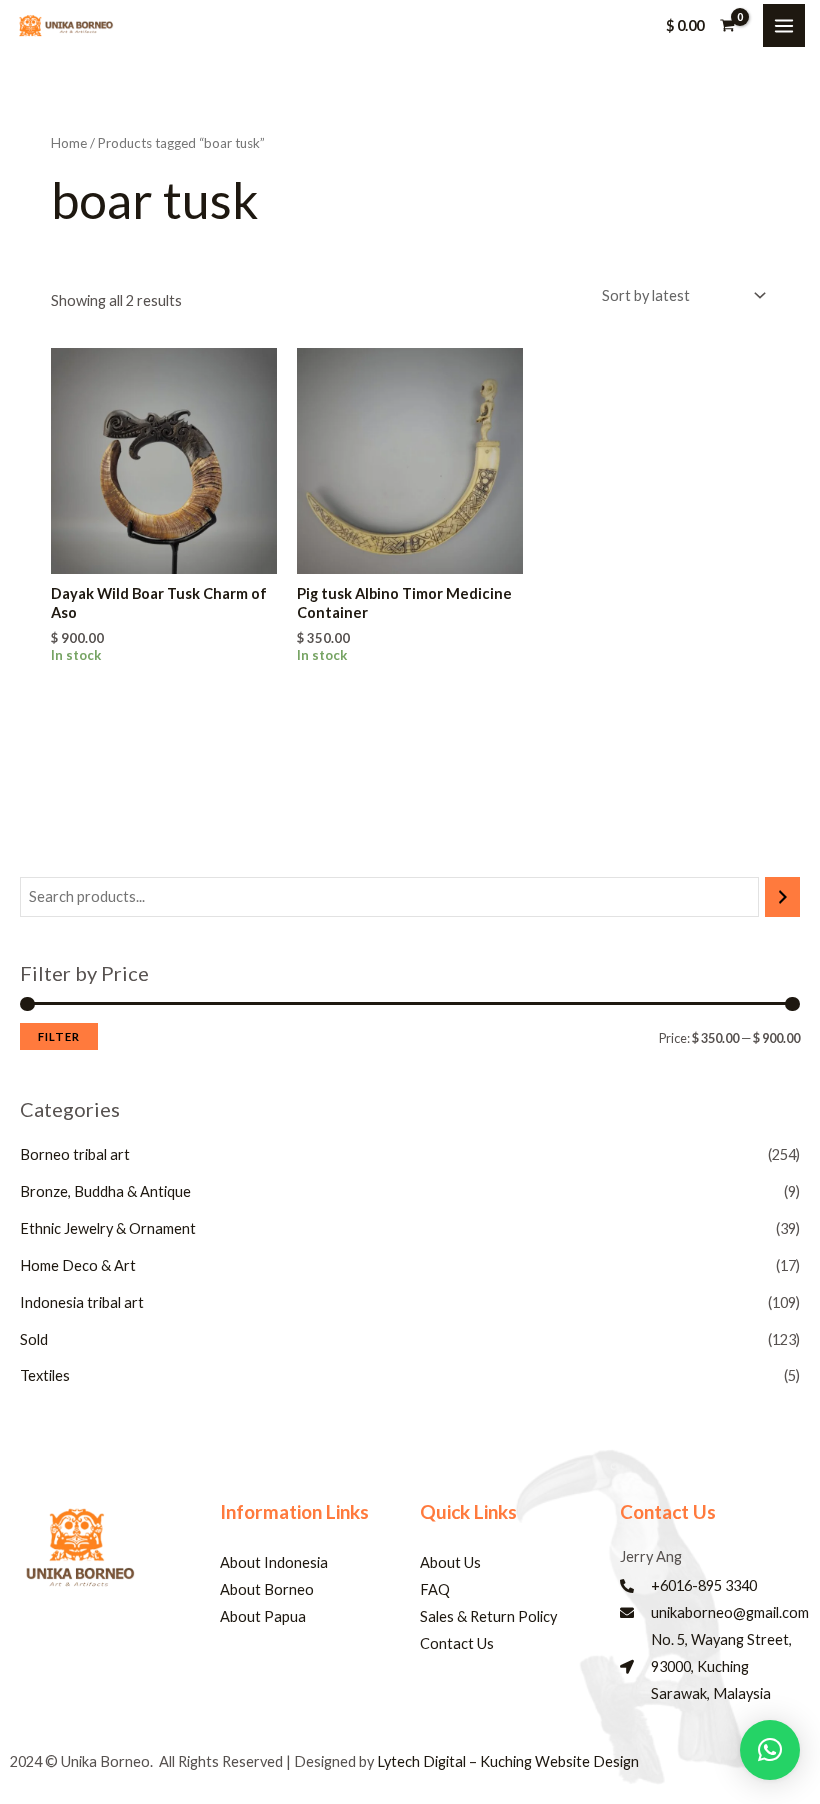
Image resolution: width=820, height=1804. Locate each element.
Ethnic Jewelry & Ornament (108, 1228)
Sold (34, 1339)
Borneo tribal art (75, 1154)
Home (69, 143)
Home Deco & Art (78, 1265)
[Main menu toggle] (784, 25)
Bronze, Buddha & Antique (105, 1191)
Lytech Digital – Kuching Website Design (508, 1761)
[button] (770, 1750)
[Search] (782, 897)
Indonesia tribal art (82, 1302)
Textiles (45, 1375)
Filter (59, 1036)
